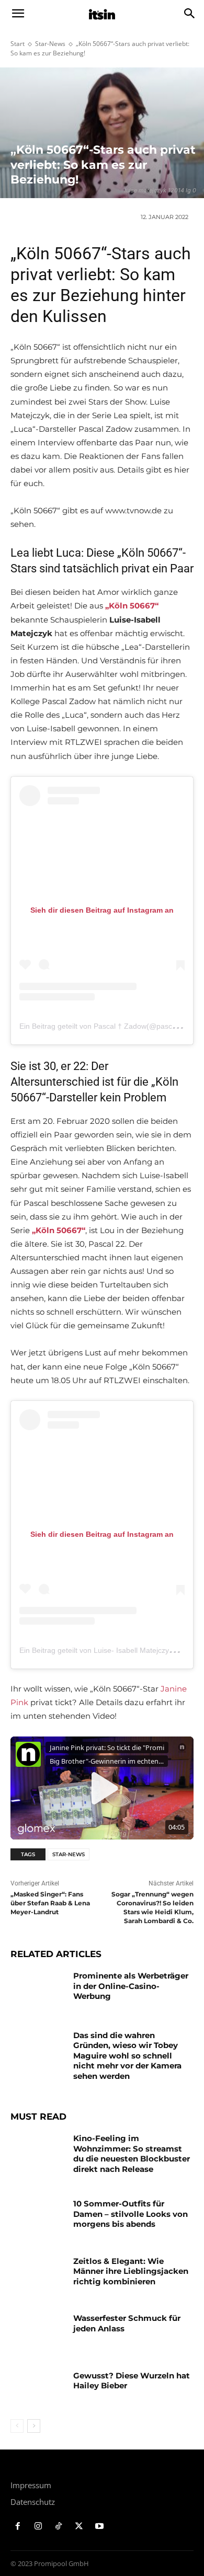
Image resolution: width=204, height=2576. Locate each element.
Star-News (50, 44)
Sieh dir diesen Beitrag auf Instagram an (102, 910)
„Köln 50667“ (132, 606)
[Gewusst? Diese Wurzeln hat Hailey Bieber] (38, 2390)
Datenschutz (33, 2502)
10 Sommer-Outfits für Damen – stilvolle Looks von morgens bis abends (131, 2214)
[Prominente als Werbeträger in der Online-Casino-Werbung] (38, 1990)
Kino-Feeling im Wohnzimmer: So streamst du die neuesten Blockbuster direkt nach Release (132, 2154)
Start (18, 44)
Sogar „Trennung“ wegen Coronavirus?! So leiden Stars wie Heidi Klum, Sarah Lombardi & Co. (152, 1907)
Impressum (31, 2485)
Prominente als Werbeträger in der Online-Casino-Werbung (131, 1986)
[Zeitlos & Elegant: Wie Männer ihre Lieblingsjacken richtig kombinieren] (38, 2275)
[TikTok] (59, 2527)
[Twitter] (79, 2527)
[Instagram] (38, 2527)
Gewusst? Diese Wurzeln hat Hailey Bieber (132, 2381)
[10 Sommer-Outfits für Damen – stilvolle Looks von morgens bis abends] (38, 2218)
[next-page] (34, 2426)
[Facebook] (18, 2527)
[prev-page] (17, 2426)
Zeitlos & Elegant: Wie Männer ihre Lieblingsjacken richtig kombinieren (131, 2271)
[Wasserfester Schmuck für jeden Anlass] (38, 2332)
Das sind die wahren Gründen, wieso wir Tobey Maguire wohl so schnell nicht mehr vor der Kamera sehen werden (127, 2056)
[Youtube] (99, 2527)
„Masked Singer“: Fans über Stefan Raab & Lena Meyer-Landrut (50, 1903)
